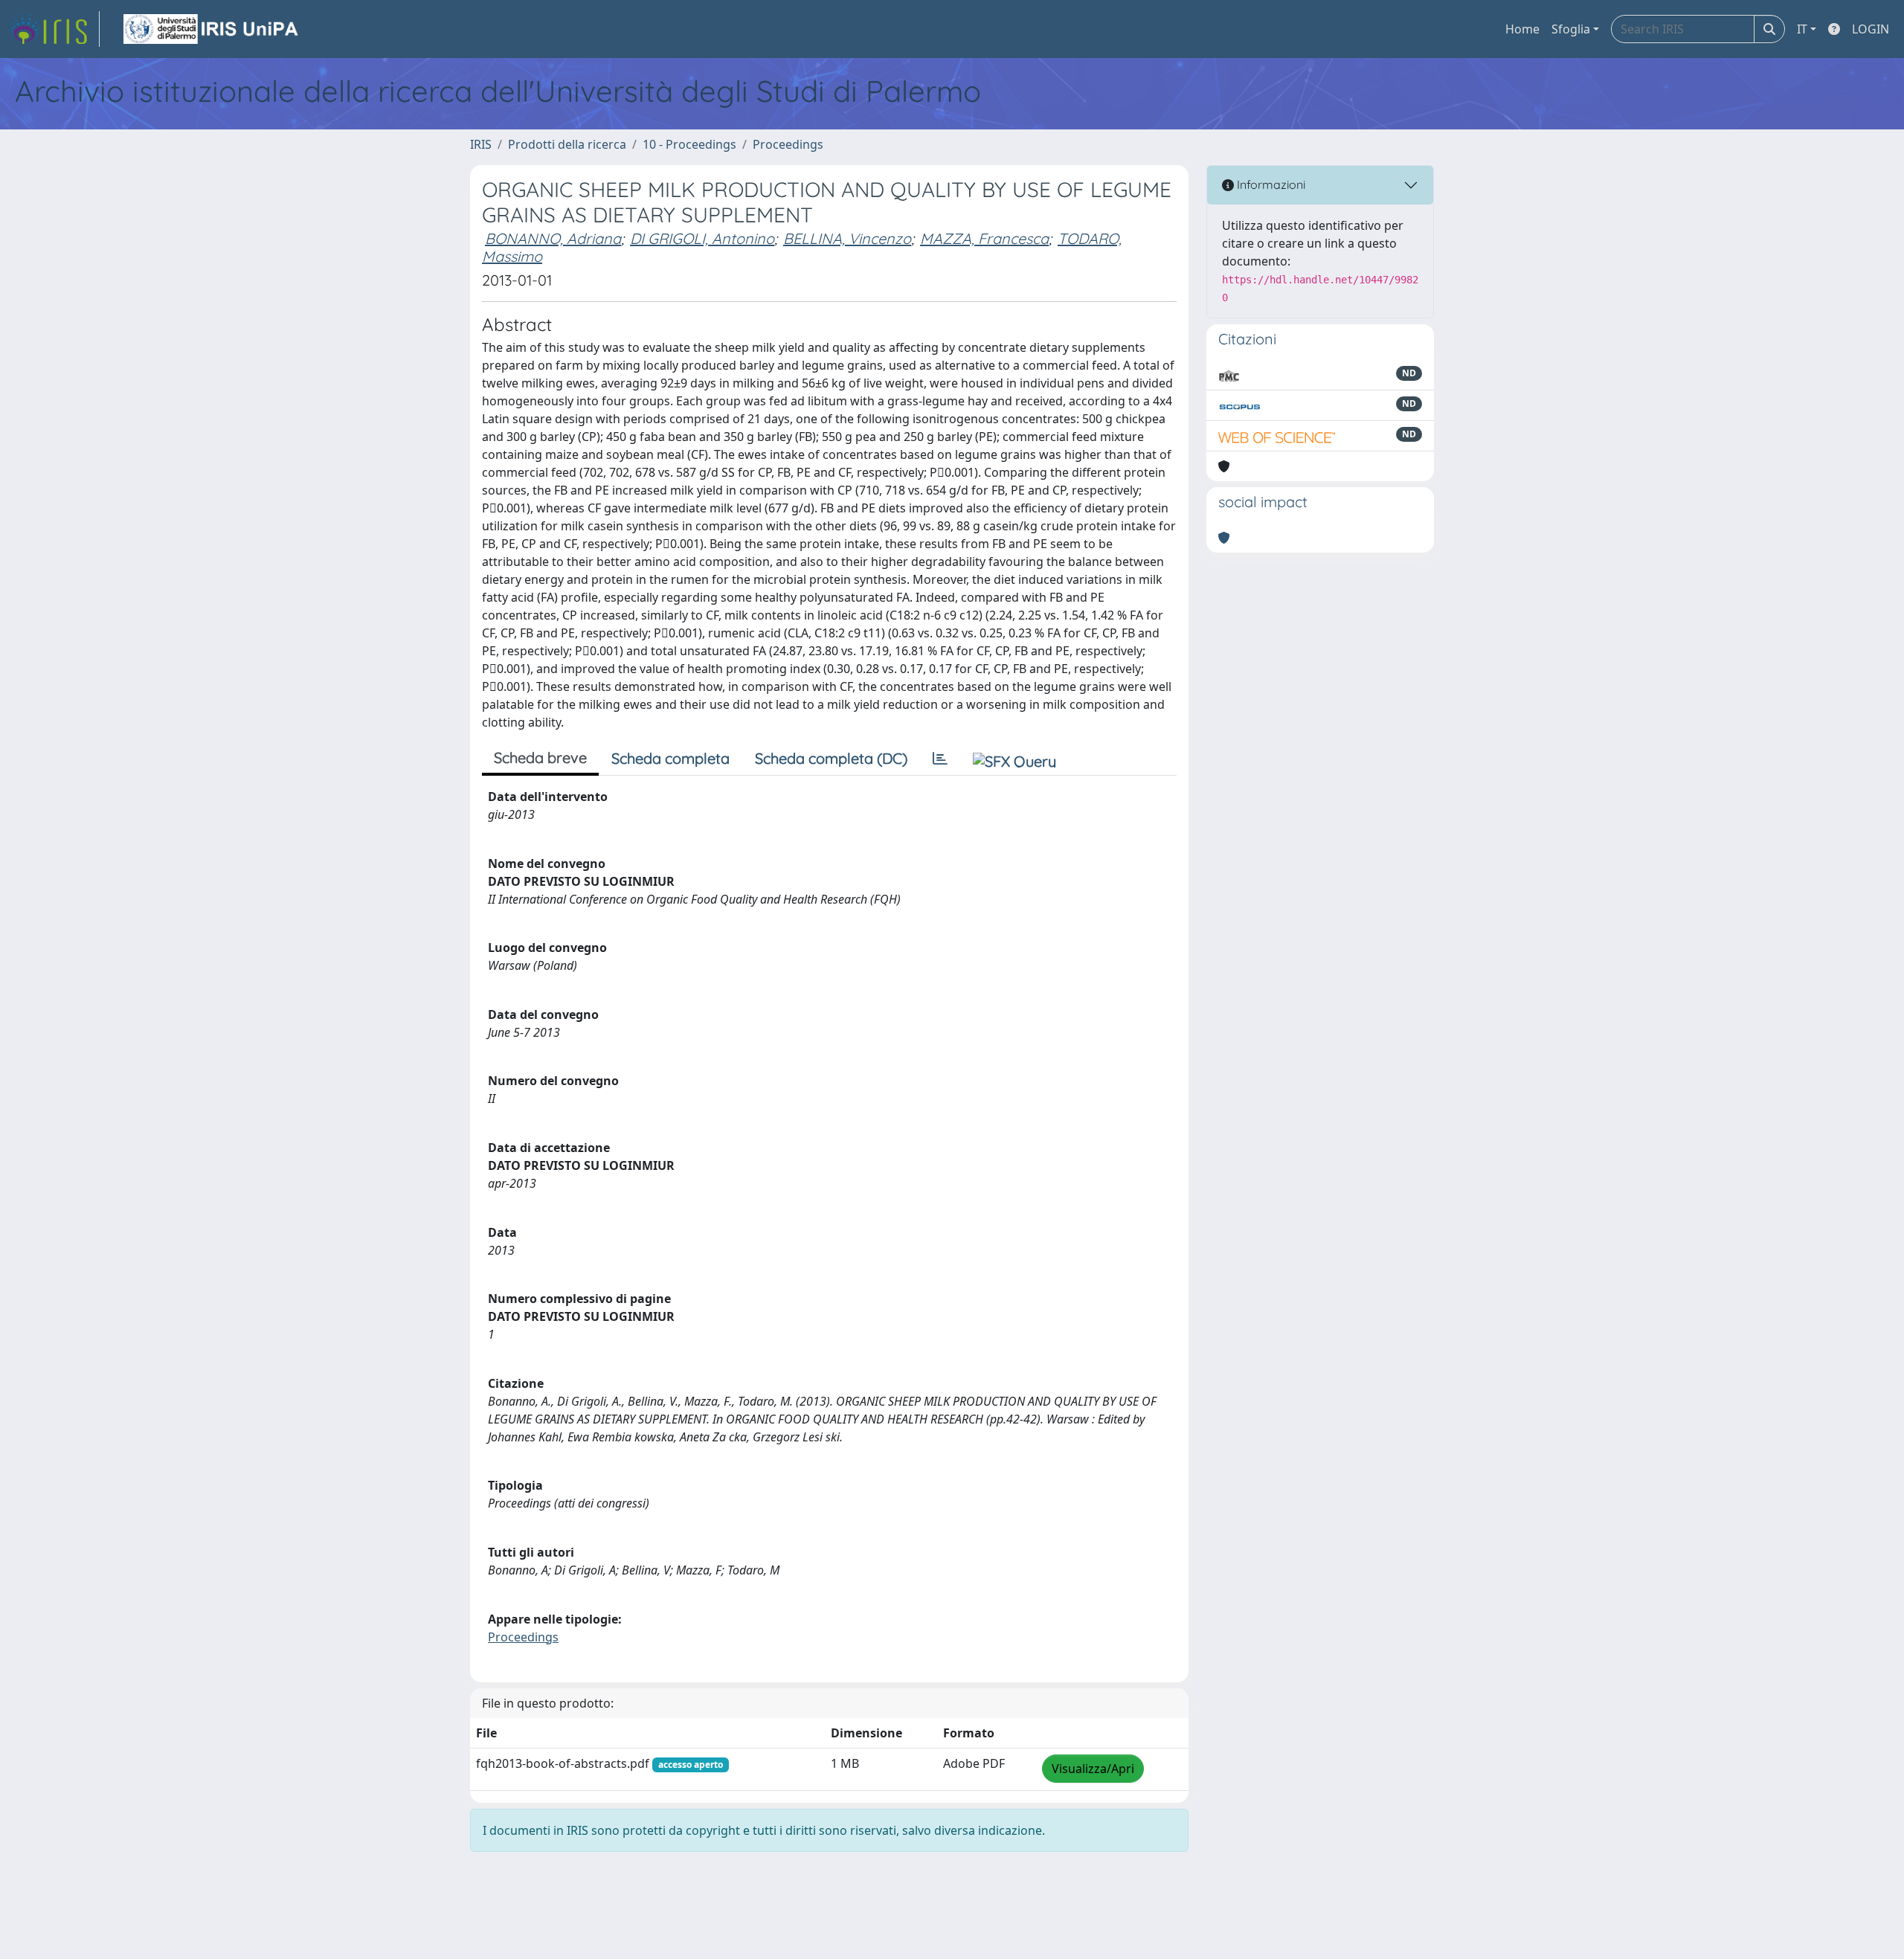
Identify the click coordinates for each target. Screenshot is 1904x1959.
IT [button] (1802, 29)
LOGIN (1871, 29)
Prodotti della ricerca (567, 144)
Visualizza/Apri (1093, 1769)
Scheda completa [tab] (670, 758)
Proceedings (788, 144)
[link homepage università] (212, 29)
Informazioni (1270, 184)
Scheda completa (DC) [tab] (831, 758)
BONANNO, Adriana (553, 238)
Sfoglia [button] (1571, 29)
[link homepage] (54, 29)
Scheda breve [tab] (540, 757)
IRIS (481, 144)
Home (1522, 29)
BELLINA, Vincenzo (847, 238)
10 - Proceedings (689, 144)
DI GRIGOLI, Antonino (702, 238)
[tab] (940, 759)
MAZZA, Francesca (984, 238)
